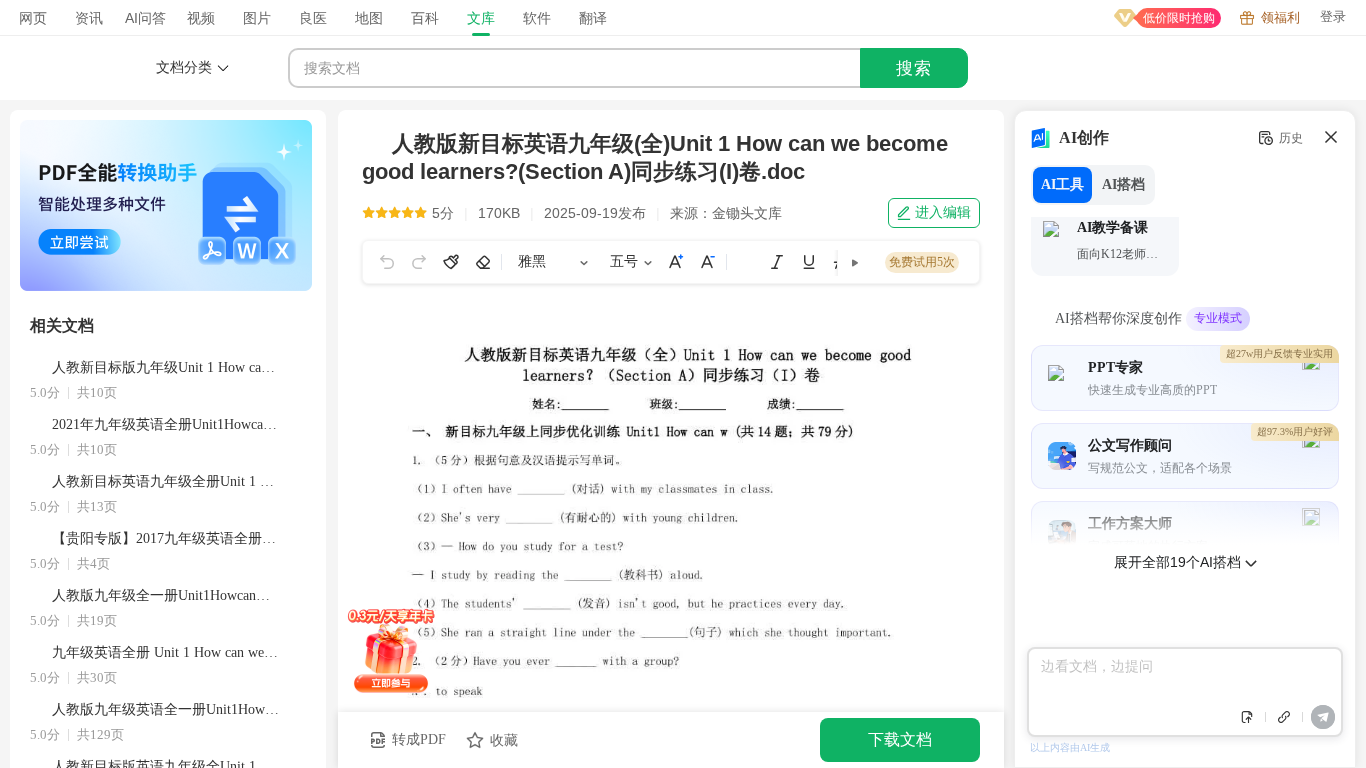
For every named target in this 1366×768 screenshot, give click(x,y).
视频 (201, 18)
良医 (313, 18)
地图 (369, 18)
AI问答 (145, 18)
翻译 (593, 18)
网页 (33, 18)
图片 (257, 18)
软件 (537, 18)
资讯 (89, 18)
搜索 (914, 68)
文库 (481, 18)
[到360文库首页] (90, 68)
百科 (425, 18)
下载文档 (900, 739)
